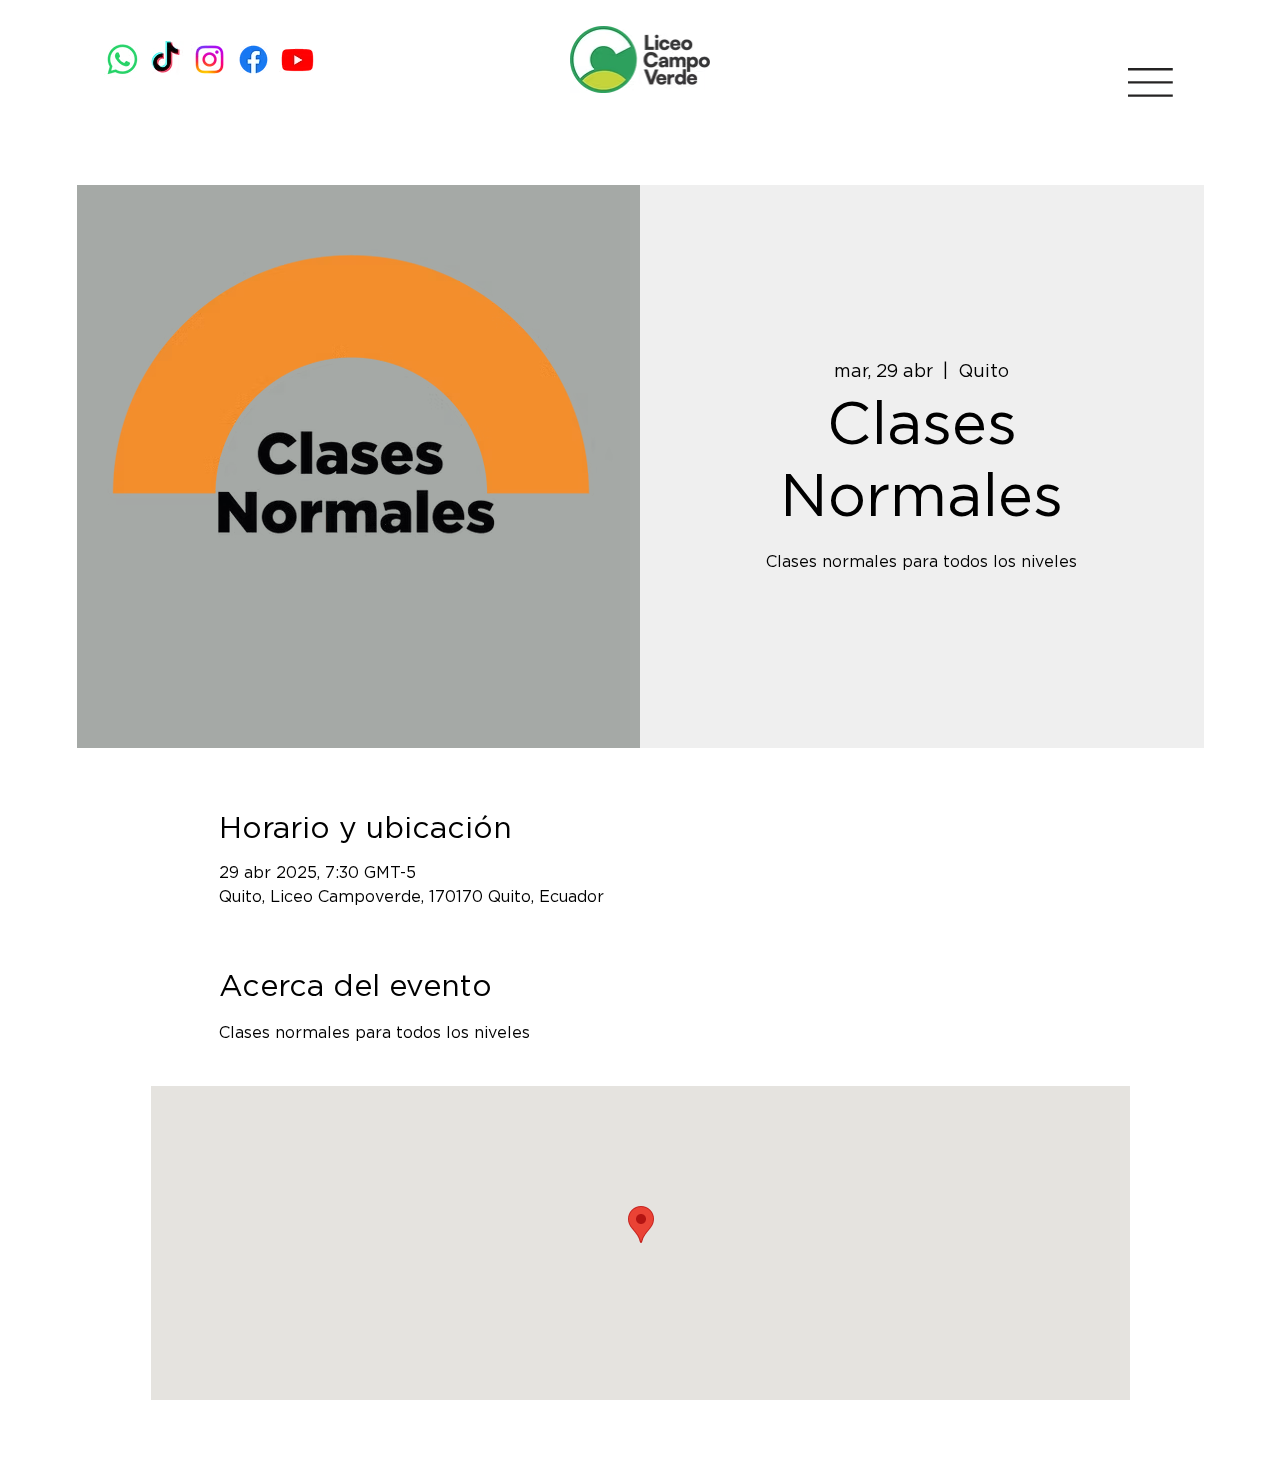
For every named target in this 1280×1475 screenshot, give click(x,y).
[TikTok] (165, 59)
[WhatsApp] (122, 59)
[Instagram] (209, 59)
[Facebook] (253, 59)
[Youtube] (297, 59)
